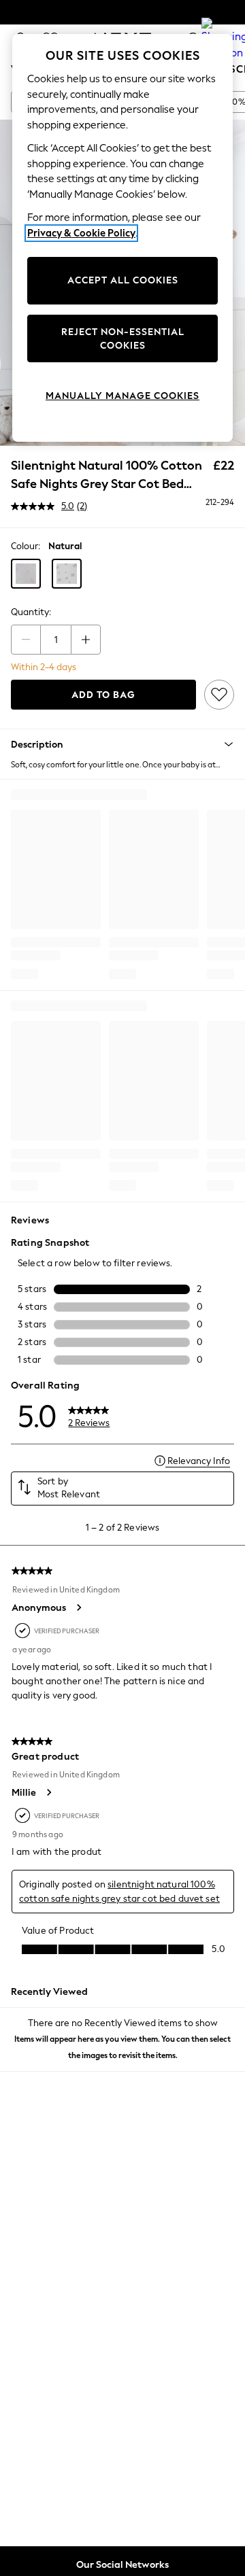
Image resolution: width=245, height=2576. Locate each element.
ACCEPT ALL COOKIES (123, 280)
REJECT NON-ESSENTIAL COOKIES (123, 339)
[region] (122, 238)
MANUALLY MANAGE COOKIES (122, 396)
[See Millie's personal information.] (48, 1792)
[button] (26, 574)
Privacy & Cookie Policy (81, 233)
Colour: (26, 546)
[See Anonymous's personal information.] (78, 1607)
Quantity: (31, 612)
